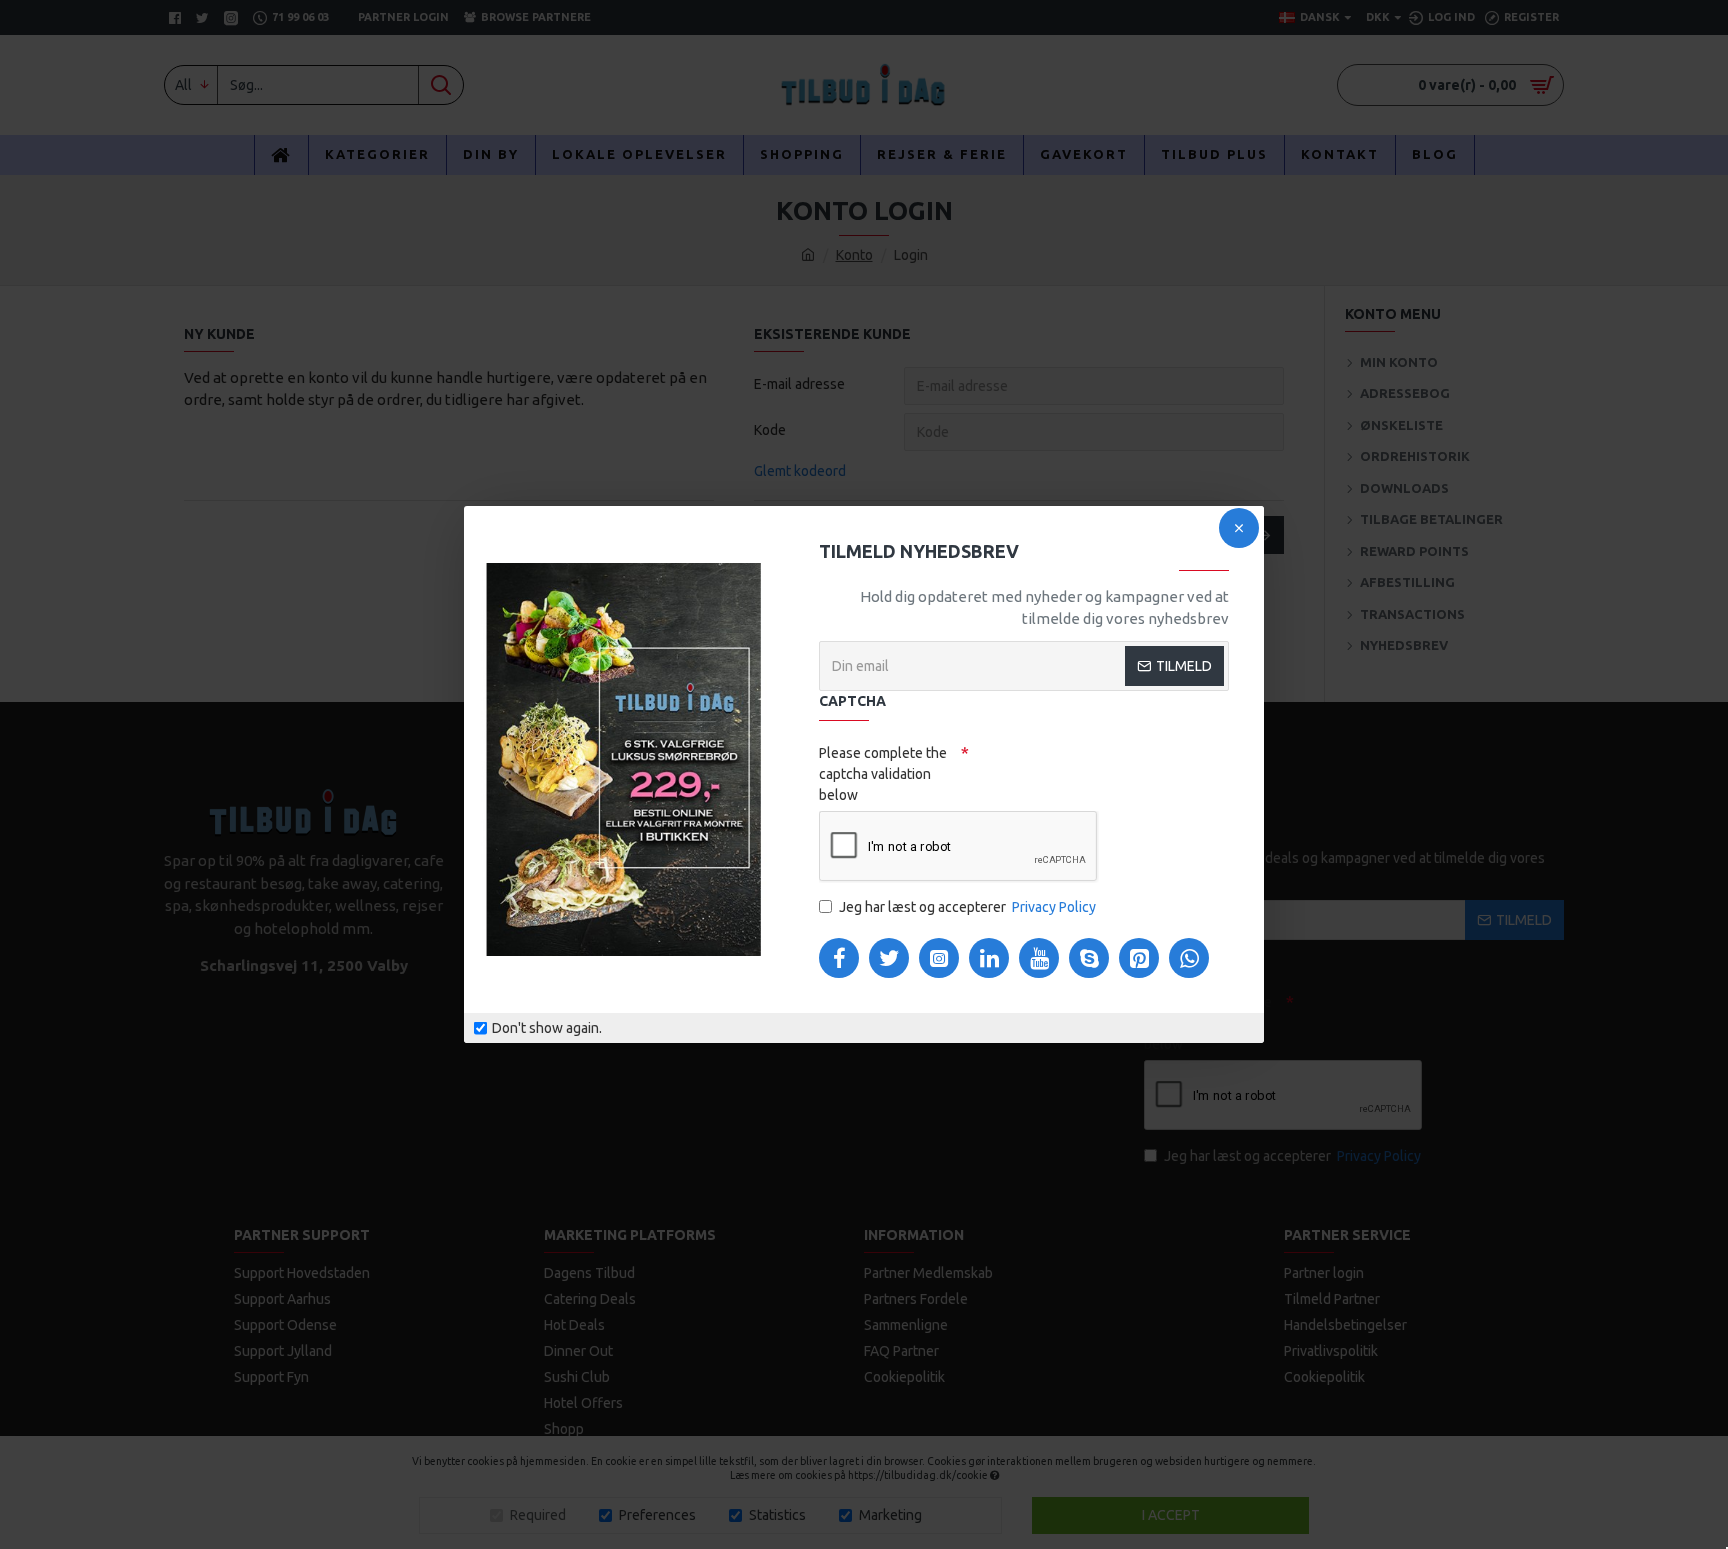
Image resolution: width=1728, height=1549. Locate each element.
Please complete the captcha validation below (883, 774)
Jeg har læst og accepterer (967, 907)
